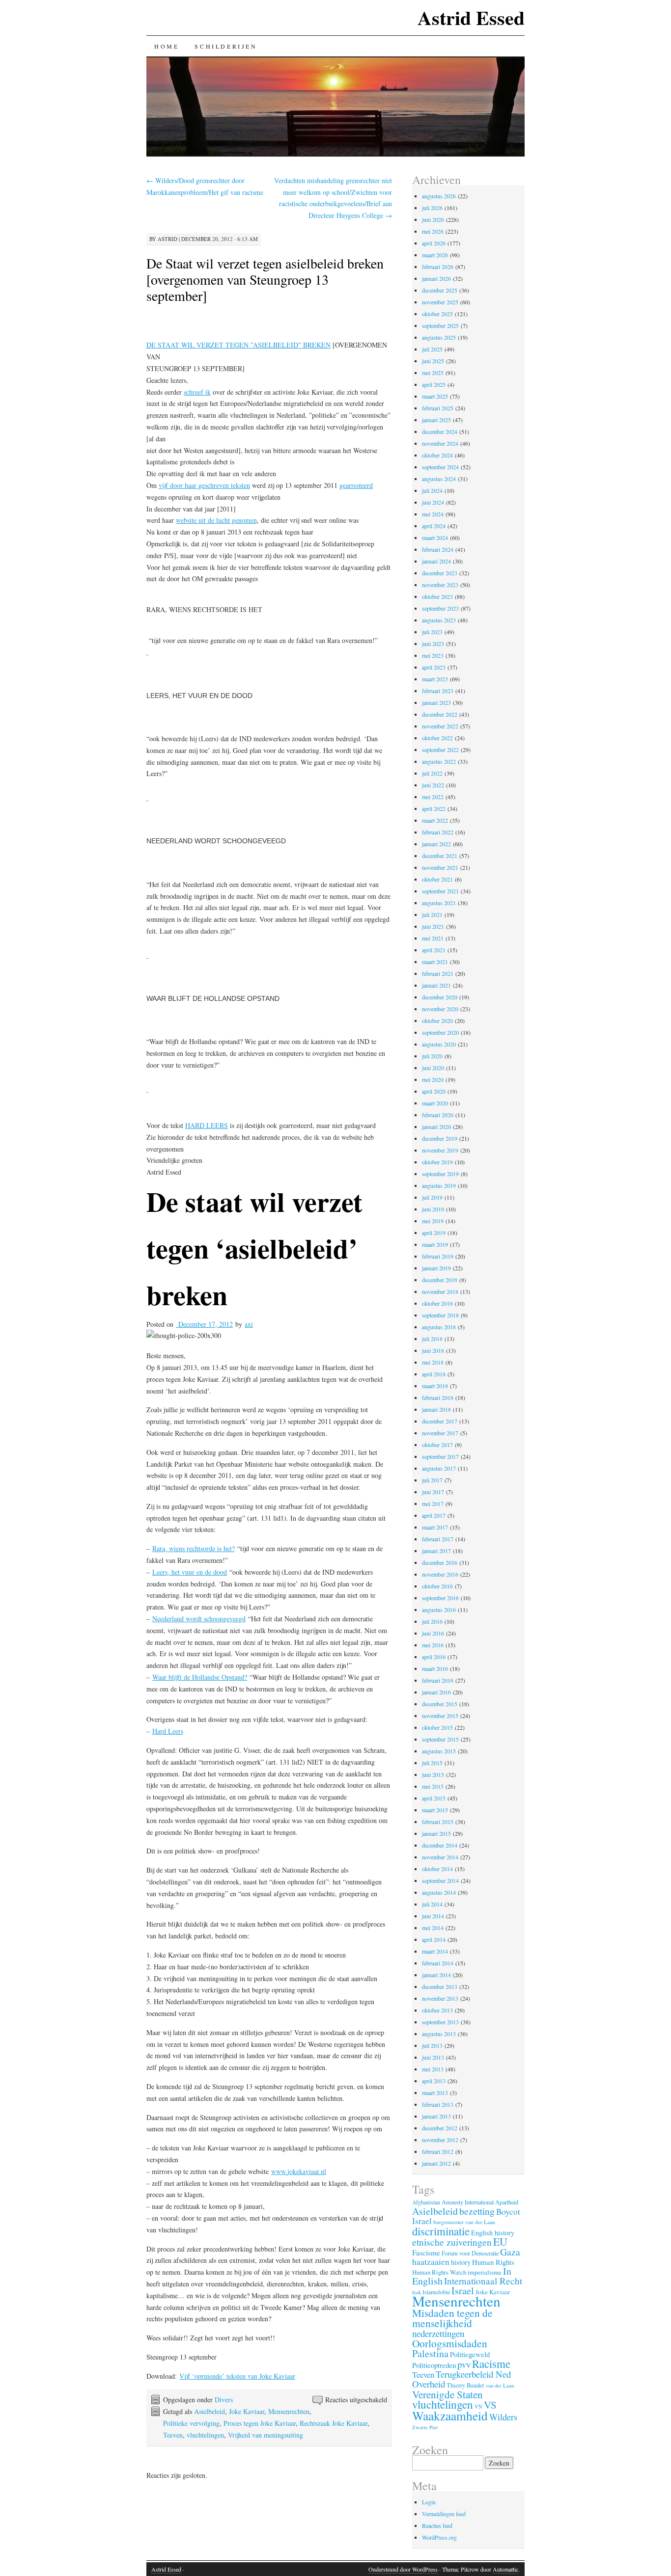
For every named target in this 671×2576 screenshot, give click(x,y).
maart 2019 (435, 1244)
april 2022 (434, 808)
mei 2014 (433, 1928)
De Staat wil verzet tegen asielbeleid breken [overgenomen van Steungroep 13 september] (265, 279)
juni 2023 (433, 644)
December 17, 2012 (204, 1324)
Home (167, 46)
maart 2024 (435, 537)
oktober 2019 (437, 1162)
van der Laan (500, 2385)
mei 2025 (433, 373)
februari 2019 (438, 1256)
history (461, 2262)
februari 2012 (438, 2151)
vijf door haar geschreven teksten (204, 485)
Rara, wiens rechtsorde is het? (194, 1548)
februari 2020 (438, 1115)
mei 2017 (433, 1503)
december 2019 (440, 1138)
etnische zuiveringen (452, 2242)
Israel (463, 2291)
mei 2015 (433, 1786)
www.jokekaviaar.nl (299, 2171)
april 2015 (434, 1798)
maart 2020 (435, 1103)
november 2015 (440, 1716)
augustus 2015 (439, 1751)
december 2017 (440, 1421)
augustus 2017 (439, 1468)
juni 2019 (433, 1209)
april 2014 (434, 1939)
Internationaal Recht (483, 2281)
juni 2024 (433, 502)
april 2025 (434, 384)
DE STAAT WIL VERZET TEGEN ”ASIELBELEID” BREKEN (238, 345)
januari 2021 (436, 985)
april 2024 (434, 526)
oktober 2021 (437, 879)
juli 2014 (432, 1904)
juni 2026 (433, 219)
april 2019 (434, 1233)
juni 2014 (433, 1916)
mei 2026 (433, 231)
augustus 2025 (439, 337)
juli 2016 (432, 1621)
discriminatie (441, 2231)
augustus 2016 (439, 1610)
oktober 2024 (437, 455)
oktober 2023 (437, 596)
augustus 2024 (439, 479)
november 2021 (440, 867)
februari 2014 (438, 1963)
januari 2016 (436, 1692)
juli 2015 (432, 1763)
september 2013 (440, 2022)
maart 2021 (435, 962)
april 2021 (434, 950)
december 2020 (440, 997)
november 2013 (440, 1998)
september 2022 (440, 750)
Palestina (430, 2353)
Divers (224, 2400)
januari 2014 (436, 1975)
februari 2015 (438, 1822)
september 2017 (440, 1456)
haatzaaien (431, 2262)
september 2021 (440, 891)
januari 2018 (436, 1409)
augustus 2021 (439, 903)
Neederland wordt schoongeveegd (199, 1619)
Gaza (510, 2252)
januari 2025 (436, 420)
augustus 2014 (439, 1892)
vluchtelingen (205, 2435)
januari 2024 (436, 561)
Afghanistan (426, 2202)
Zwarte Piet (425, 2427)
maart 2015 (435, 1810)
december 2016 (440, 1562)
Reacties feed (437, 2525)
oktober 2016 (437, 1586)
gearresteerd (356, 485)
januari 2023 (436, 702)
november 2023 (440, 585)
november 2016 (440, 1574)
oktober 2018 (437, 1303)
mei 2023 (433, 655)
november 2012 (440, 2140)
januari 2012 (436, 2163)
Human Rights (493, 2262)
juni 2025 (433, 361)
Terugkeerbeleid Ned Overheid (461, 2379)
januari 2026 (436, 278)
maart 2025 (435, 396)
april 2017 (434, 1515)
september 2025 (440, 325)
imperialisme (485, 2272)
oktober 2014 (437, 1869)
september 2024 (440, 467)
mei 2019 (433, 1221)
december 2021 (440, 856)
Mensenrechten (289, 2411)
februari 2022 (438, 832)
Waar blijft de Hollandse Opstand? (200, 1677)
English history (493, 2233)
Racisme (491, 2363)
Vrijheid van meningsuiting (266, 2435)
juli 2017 (432, 1480)
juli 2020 (432, 1056)
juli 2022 (432, 773)
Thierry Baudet (465, 2385)
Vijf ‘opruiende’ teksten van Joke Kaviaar (237, 2376)
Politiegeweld (470, 2354)
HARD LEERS (207, 1125)
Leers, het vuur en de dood (190, 1572)
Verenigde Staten (447, 2394)
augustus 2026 (439, 196)
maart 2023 (435, 679)
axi (249, 1324)
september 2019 (440, 1174)
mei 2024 (433, 514)
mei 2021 (433, 938)
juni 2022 (433, 785)
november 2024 (440, 443)
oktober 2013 (437, 2010)
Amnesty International (468, 2202)
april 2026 (434, 243)
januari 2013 (436, 2116)
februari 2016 (438, 1680)
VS (490, 2405)
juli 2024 (432, 490)
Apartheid (507, 2202)
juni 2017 (433, 1492)
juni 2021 (433, 926)
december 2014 (440, 1845)
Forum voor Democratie (470, 2253)
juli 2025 (432, 349)
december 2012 (440, 2128)
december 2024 (440, 431)
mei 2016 (433, 1645)
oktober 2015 (437, 1727)
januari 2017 (436, 1551)
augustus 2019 (439, 1185)
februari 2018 (438, 1397)
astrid (168, 239)
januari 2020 (436, 1127)
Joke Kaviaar (247, 2411)
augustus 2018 (439, 1327)
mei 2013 (433, 2069)
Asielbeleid (210, 2411)
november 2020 (440, 1009)
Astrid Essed (471, 17)
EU (500, 2241)
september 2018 (440, 1315)
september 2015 (440, 1739)
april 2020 (434, 1091)
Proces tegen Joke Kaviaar (260, 2423)
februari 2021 (438, 973)
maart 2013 (435, 2093)
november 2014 (440, 1857)
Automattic (505, 2569)
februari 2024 (438, 549)
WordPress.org (439, 2537)
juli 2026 (432, 208)
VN (478, 2407)
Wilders (503, 2417)
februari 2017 (438, 1539)
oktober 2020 (437, 1020)
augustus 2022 (439, 761)
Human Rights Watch (439, 2272)
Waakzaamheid (450, 2415)
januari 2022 (436, 844)
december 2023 (440, 573)
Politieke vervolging (191, 2423)
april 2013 (434, 2081)
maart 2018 (435, 1386)
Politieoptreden (434, 2365)
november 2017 (440, 1433)
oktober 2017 (437, 1445)
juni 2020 (433, 1068)
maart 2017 (435, 1527)
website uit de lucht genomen (216, 520)
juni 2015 (433, 1774)
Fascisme (426, 2253)
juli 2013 (432, 2045)
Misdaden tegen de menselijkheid (452, 2318)
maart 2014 (435, 1951)
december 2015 (440, 1704)
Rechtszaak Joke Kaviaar (334, 2423)
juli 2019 (432, 1197)
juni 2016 (433, 1633)
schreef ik (197, 392)
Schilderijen (226, 46)
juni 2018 (433, 1350)
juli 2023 (432, 632)
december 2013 (440, 1986)
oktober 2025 (437, 314)
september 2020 (440, 1032)
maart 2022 (435, 820)
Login (429, 2502)
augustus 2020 (439, 1044)
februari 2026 (438, 267)
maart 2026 (435, 255)
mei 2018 (433, 1362)
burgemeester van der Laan (464, 2222)
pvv (464, 2364)
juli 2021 (432, 914)
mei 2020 (433, 1079)
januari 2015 (436, 1833)
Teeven (173, 2435)
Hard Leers (168, 1731)
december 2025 (440, 290)
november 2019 (440, 1150)
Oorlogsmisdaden (450, 2343)
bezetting (477, 2211)
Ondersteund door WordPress (403, 2569)
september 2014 (440, 1880)
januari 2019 (436, 1268)
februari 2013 (438, 2104)
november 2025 (440, 302)
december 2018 (440, 1280)
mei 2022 (433, 797)
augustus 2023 (439, 620)
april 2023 (434, 667)
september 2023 (440, 608)
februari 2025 (438, 408)
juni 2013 (433, 2057)
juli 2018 (432, 1339)
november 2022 (440, 726)
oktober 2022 (437, 738)
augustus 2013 (439, 2034)
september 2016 (440, 1598)
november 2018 (440, 1291)
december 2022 (440, 714)
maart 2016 (435, 1668)
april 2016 (434, 1657)
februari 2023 (438, 691)
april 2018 (434, 1374)
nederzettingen (438, 2333)
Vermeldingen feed (444, 2514)
